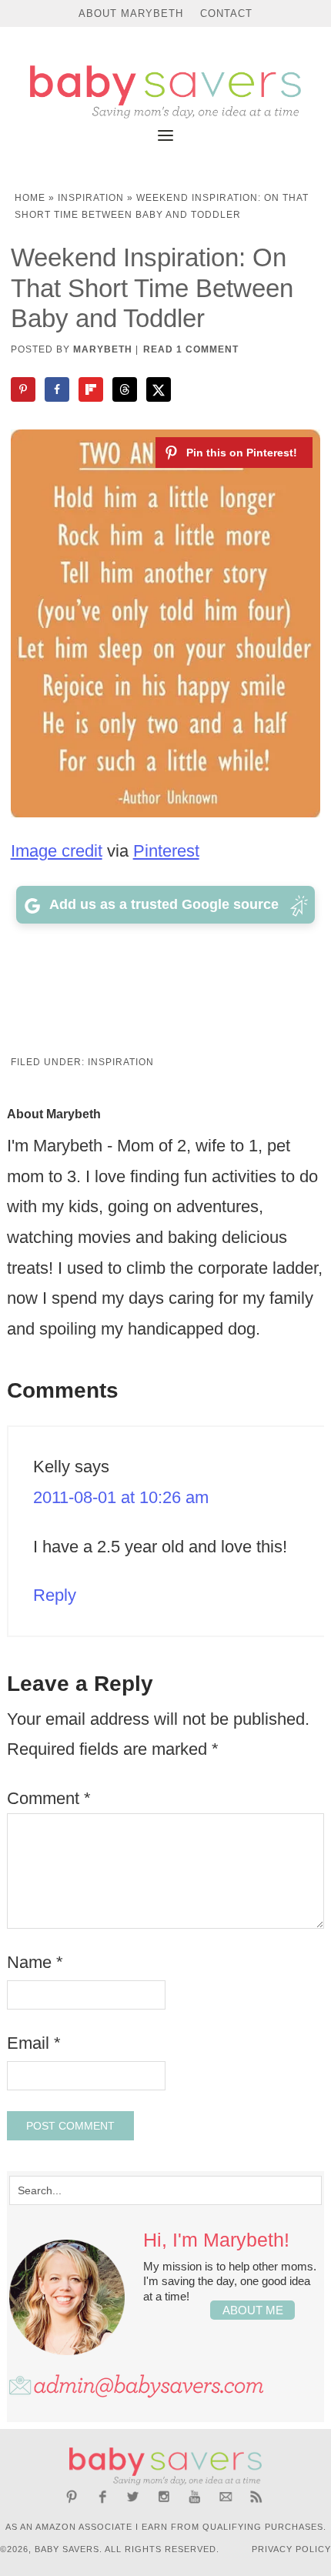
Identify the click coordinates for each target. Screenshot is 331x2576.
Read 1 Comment (191, 349)
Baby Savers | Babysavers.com (165, 92)
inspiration (91, 198)
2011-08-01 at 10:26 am (121, 1497)
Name (35, 1962)
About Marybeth (131, 13)
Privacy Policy (291, 2549)
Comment (49, 1798)
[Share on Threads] (126, 389)
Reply (55, 1595)
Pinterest (166, 851)
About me (253, 2310)
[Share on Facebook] (59, 389)
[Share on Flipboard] (92, 389)
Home (30, 198)
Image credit (57, 851)
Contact (226, 13)
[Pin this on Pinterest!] (234, 453)
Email (34, 2043)
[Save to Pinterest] (25, 389)
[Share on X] (160, 389)
